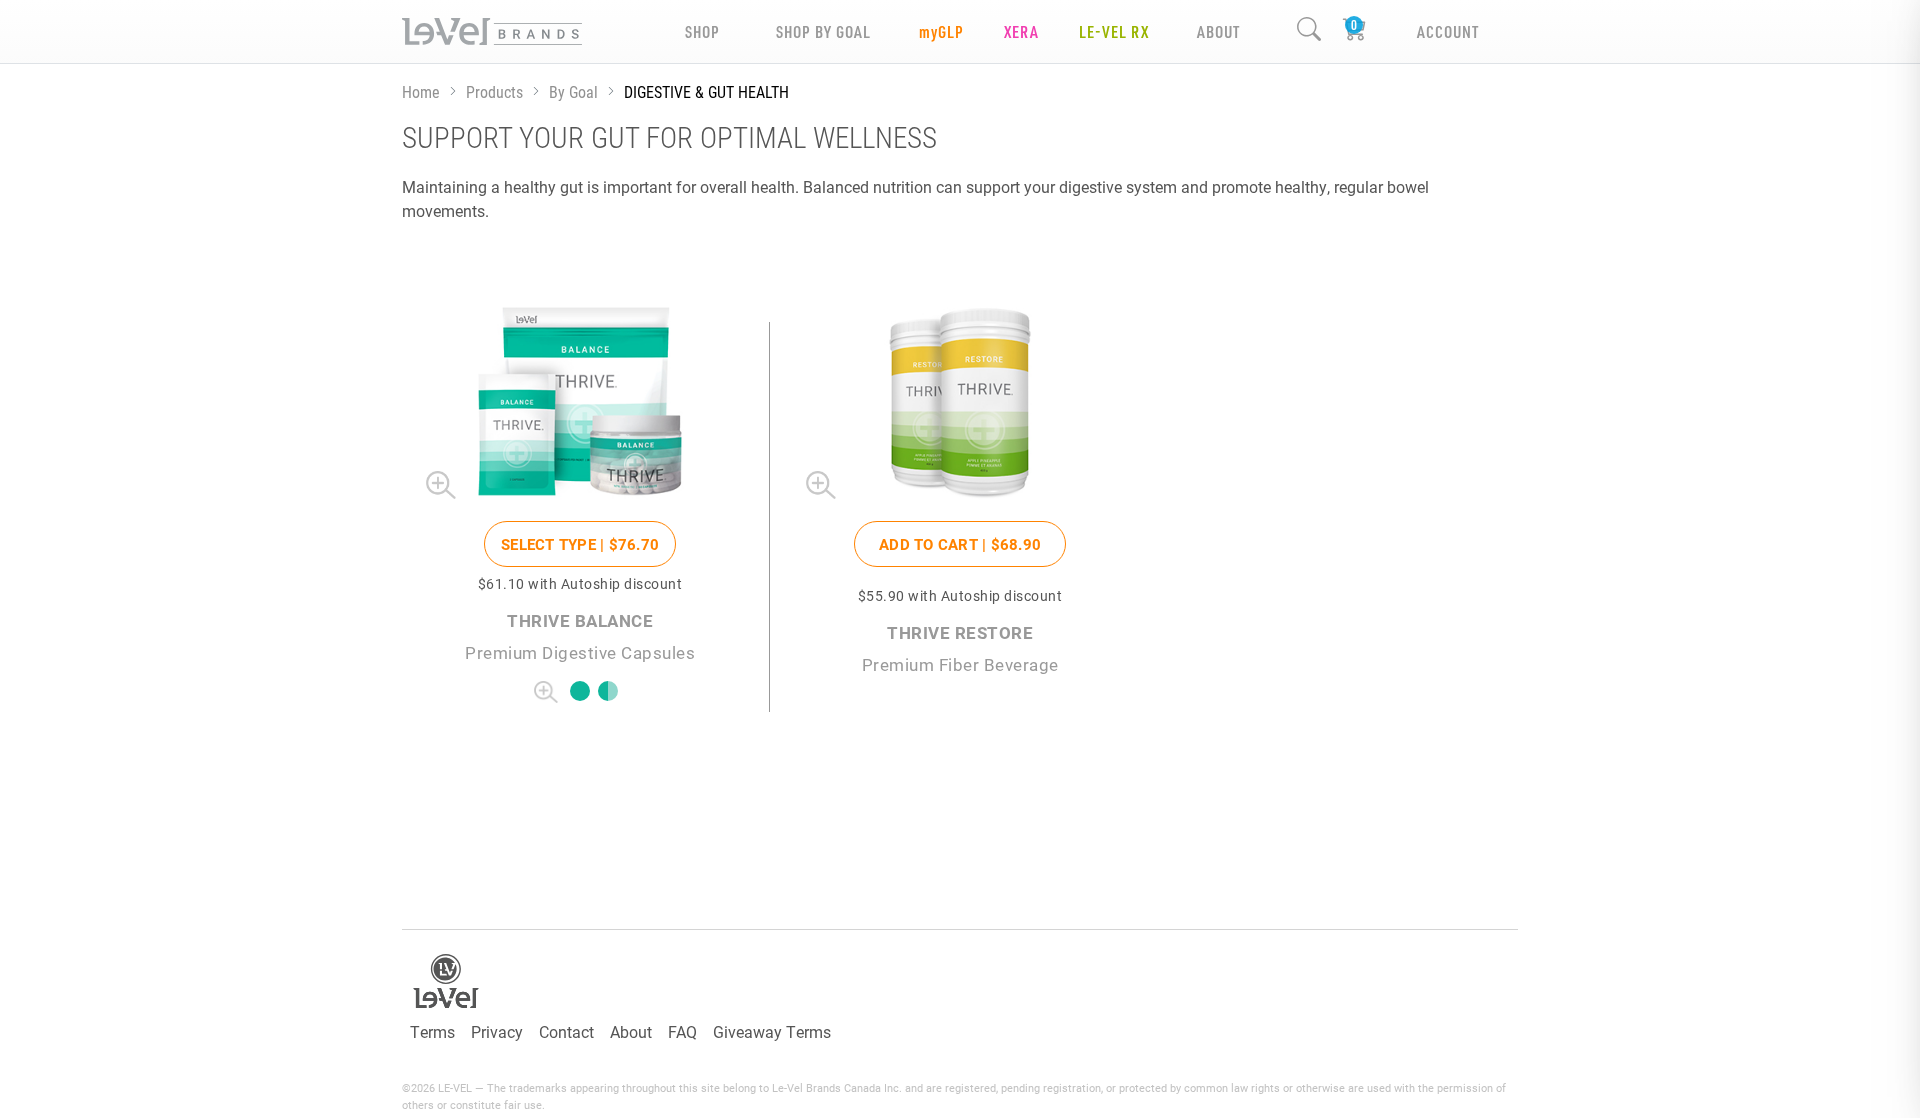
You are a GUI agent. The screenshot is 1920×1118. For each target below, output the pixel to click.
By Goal (573, 91)
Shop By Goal (823, 31)
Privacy (497, 1031)
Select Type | (580, 544)
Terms (432, 1031)
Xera (1021, 31)
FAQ (682, 1031)
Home (421, 91)
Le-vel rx (1114, 31)
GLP (941, 31)
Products (494, 91)
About (631, 1031)
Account (1448, 31)
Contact (566, 1031)
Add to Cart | (960, 544)
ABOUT (1218, 31)
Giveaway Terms (772, 1031)
